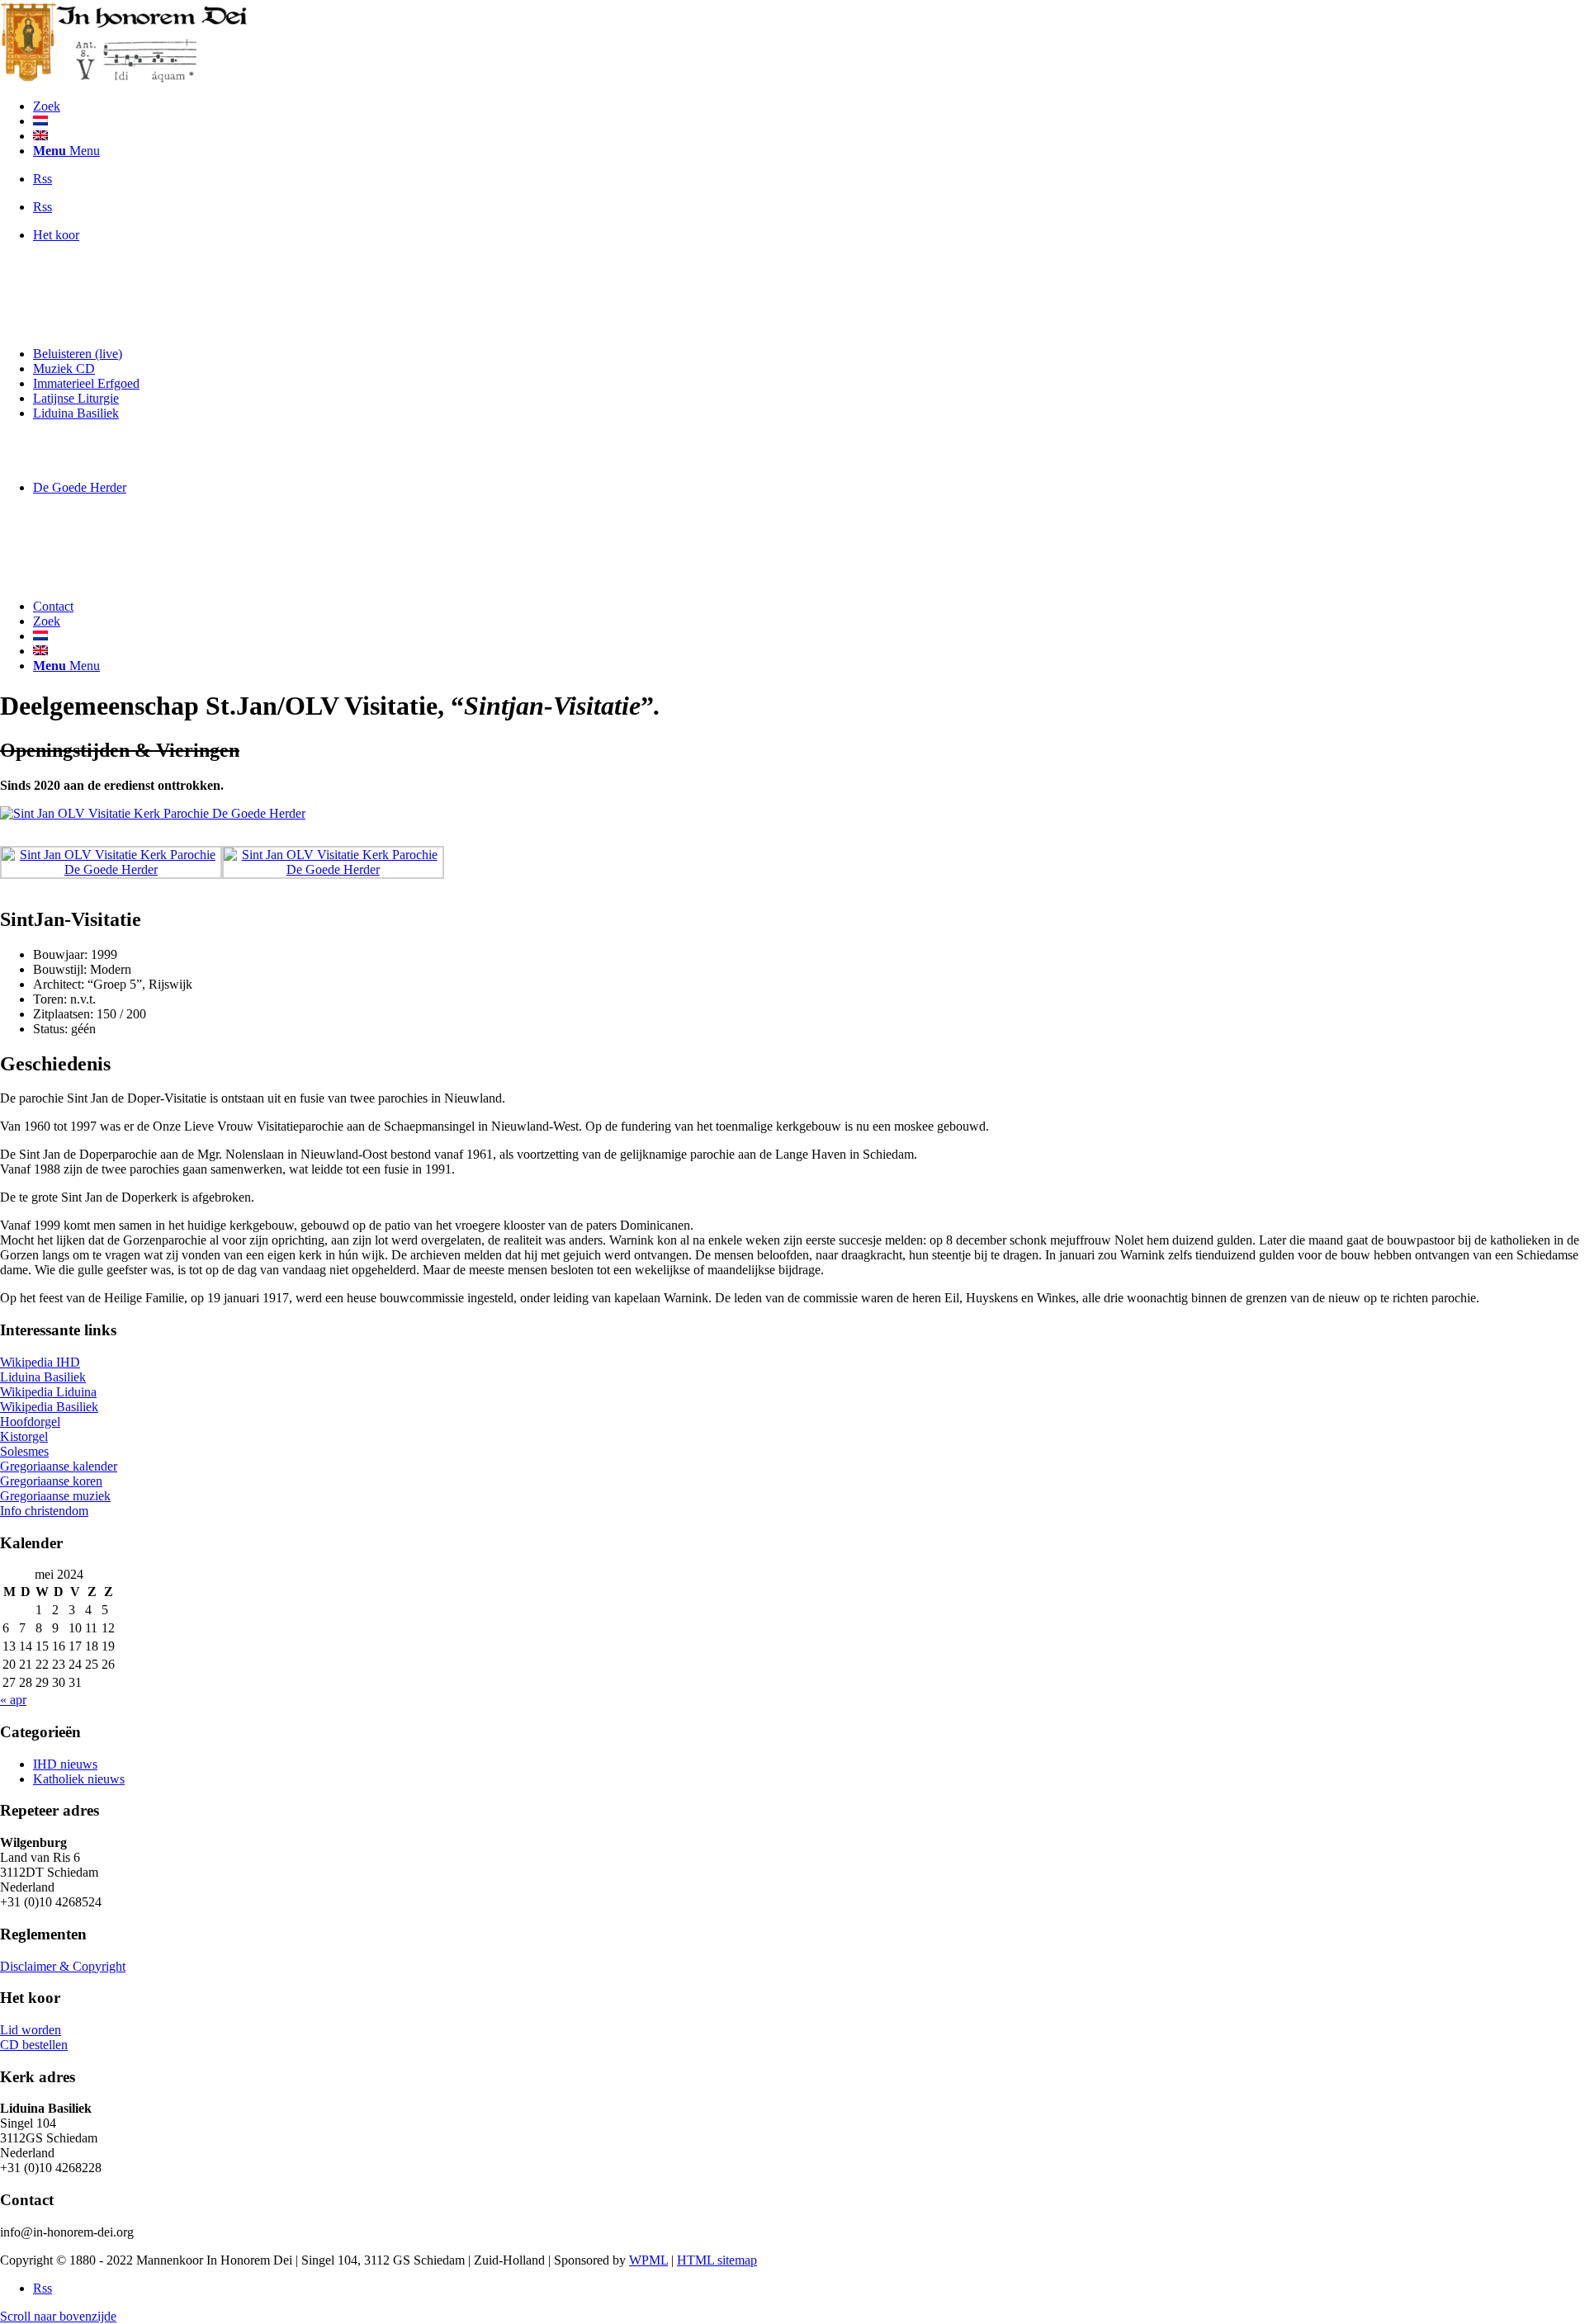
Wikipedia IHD (40, 1362)
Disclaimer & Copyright (63, 1966)
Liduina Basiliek (43, 1377)
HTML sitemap (717, 2260)
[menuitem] (809, 106)
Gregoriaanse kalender (59, 1466)
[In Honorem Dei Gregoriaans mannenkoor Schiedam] (124, 78)
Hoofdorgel (30, 1422)
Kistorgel (24, 1436)
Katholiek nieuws (79, 1779)
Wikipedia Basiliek (49, 1407)
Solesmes (24, 1451)
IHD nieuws (65, 1764)
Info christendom (44, 1511)
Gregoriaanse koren (51, 1481)
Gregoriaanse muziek (55, 1496)
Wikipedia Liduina (48, 1392)
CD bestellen (34, 2045)
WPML (648, 2260)
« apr (13, 1700)
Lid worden (31, 2030)
